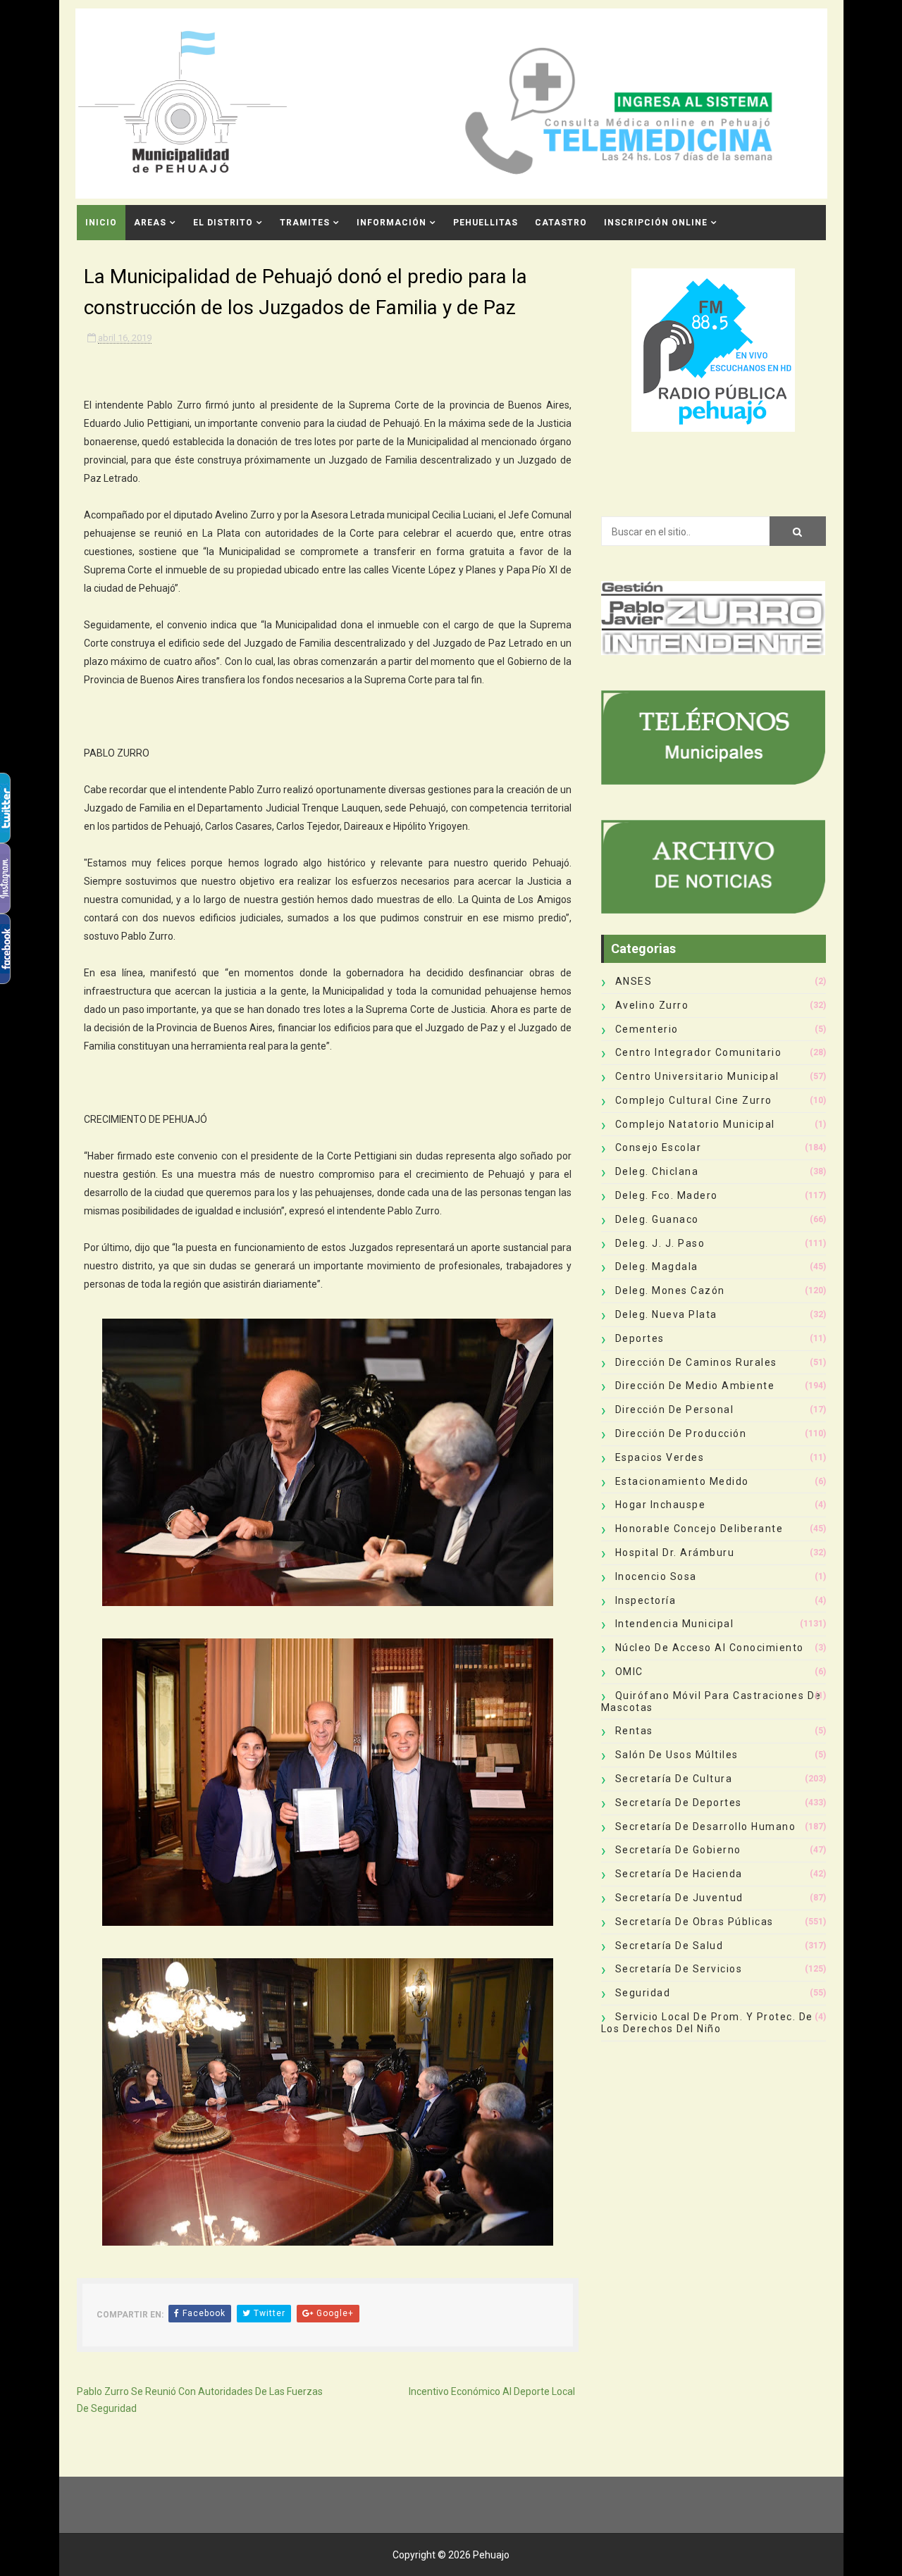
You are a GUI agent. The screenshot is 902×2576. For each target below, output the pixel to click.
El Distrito (223, 223)
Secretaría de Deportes (679, 1803)
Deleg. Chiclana (657, 1171)
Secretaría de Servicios (679, 1969)
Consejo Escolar (659, 1147)
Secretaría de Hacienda (679, 1874)
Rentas (634, 1731)
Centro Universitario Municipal (697, 1076)
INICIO (101, 223)
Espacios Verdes (660, 1457)
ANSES (634, 981)
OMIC (629, 1672)
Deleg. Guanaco (657, 1219)
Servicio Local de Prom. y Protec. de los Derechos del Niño (707, 2023)
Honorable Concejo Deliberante (699, 1529)
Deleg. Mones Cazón (670, 1290)
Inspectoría (646, 1600)
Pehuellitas (486, 223)
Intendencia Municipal (675, 1624)
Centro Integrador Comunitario (699, 1052)
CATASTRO (561, 223)
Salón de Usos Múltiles (677, 1755)
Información (391, 223)
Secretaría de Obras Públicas (694, 1922)
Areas (150, 223)
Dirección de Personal (675, 1410)
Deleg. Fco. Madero (667, 1195)
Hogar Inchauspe (661, 1505)
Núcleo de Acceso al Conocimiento (710, 1648)
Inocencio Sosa (656, 1576)
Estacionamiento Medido (682, 1481)
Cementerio (647, 1029)
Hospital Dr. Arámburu (675, 1553)
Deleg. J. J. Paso (660, 1243)
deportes (640, 1338)
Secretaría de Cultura (674, 1779)
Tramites (305, 223)
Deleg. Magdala (657, 1267)
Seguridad (643, 1993)
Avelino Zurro (652, 1005)
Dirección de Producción (681, 1433)
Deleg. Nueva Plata (666, 1314)
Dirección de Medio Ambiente (695, 1386)
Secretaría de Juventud (679, 1898)
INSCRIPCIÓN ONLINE (656, 223)
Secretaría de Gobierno (678, 1850)
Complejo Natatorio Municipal (695, 1124)
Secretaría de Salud (669, 1946)
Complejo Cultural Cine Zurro (694, 1100)
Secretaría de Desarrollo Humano (706, 1827)
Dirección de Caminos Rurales (696, 1362)
